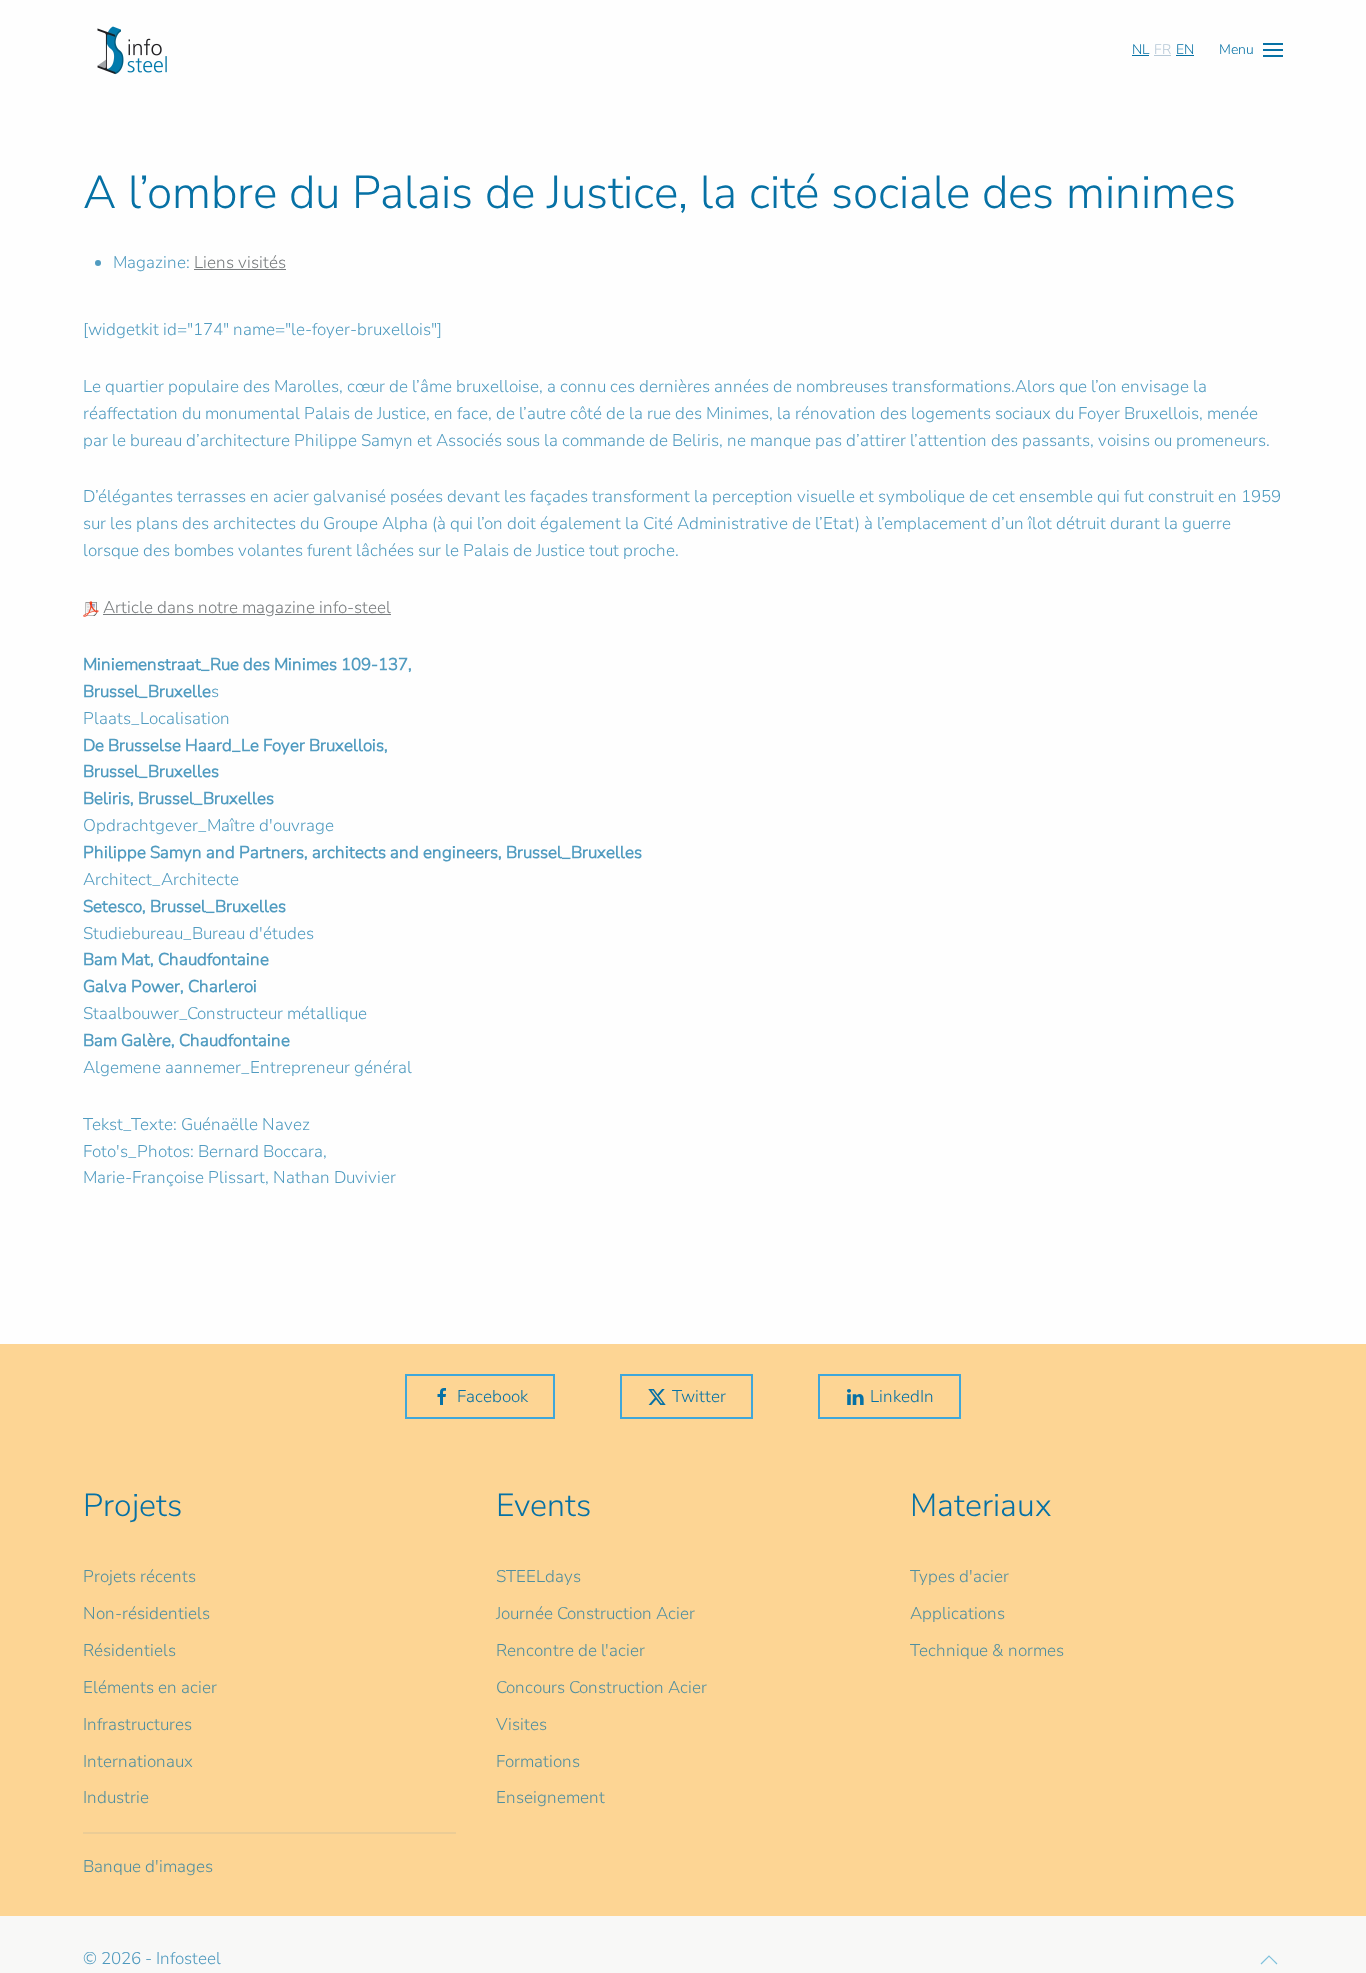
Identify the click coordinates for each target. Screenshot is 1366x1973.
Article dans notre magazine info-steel (247, 607)
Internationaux (138, 1761)
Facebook (492, 1396)
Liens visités (240, 262)
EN (1185, 49)
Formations (538, 1761)
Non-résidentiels (146, 1613)
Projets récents (139, 1576)
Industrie (116, 1797)
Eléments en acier (150, 1687)
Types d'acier (959, 1576)
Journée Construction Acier (595, 1613)
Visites (521, 1724)
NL (1140, 49)
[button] (1251, 49)
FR (1162, 49)
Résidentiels (129, 1650)
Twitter (699, 1396)
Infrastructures (137, 1724)
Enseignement (550, 1797)
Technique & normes (987, 1650)
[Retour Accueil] (132, 50)
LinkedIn (902, 1396)
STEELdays (538, 1576)
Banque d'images (148, 1866)
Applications (957, 1613)
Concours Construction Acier (601, 1687)
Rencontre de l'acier (570, 1650)
